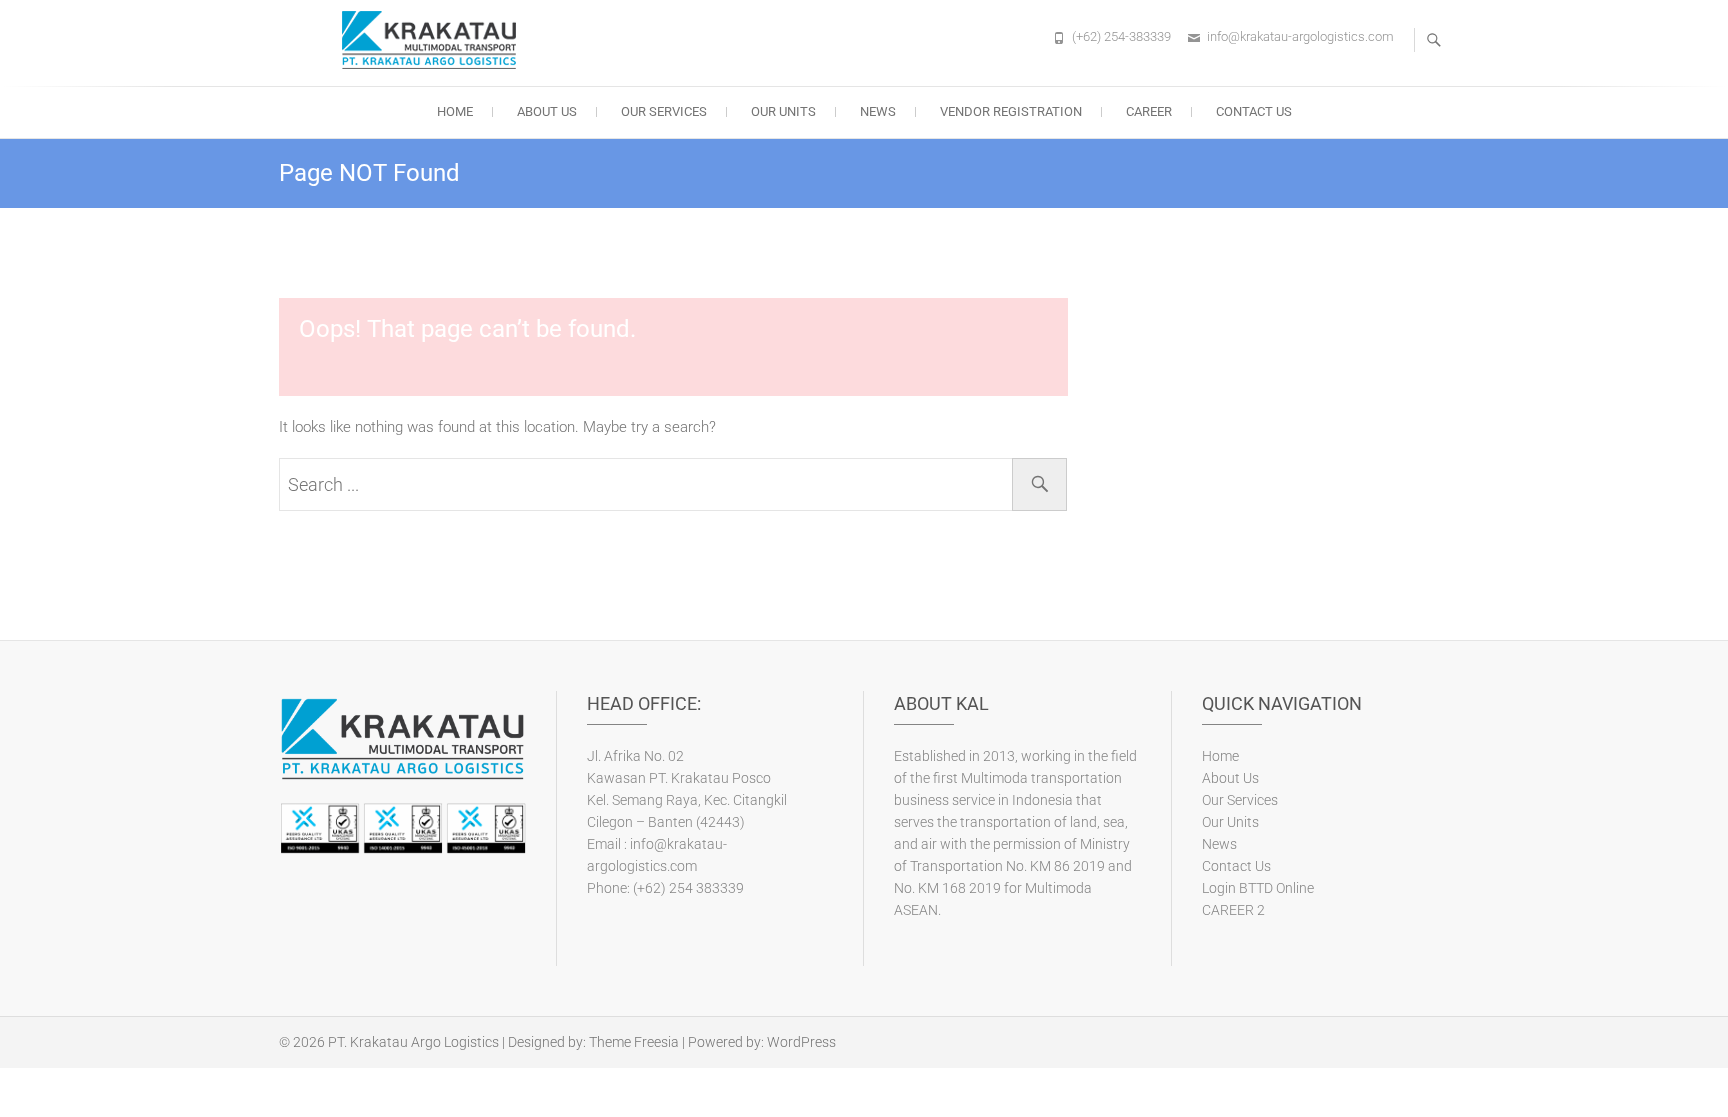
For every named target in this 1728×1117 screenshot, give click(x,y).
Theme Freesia (634, 1042)
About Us (1230, 778)
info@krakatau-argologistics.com (1300, 36)
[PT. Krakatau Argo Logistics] (434, 40)
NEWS (878, 111)
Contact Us (1236, 866)
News (1219, 844)
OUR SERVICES (664, 111)
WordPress (801, 1042)
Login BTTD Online (1258, 888)
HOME (455, 111)
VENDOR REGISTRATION (1011, 111)
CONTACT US (1254, 111)
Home (1220, 756)
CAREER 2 (1233, 910)
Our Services (1240, 800)
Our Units (1230, 822)
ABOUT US (547, 111)
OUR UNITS (783, 111)
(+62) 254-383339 (1121, 36)
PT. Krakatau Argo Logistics (413, 1042)
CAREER (1149, 111)
